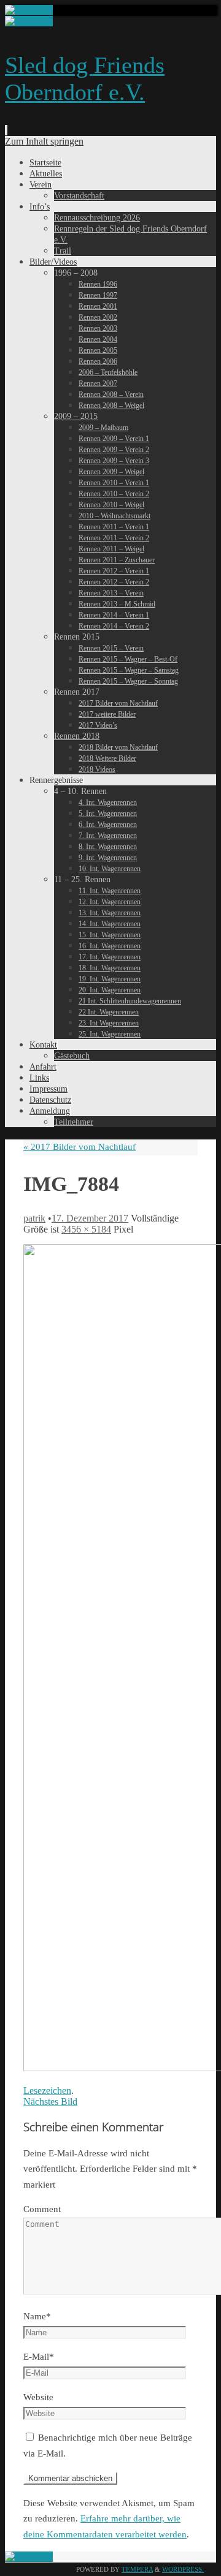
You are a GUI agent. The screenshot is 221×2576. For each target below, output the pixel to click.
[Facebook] (29, 10)
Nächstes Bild (50, 2102)
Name (37, 2316)
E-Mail (39, 2357)
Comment (42, 2209)
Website (38, 2397)
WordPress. (183, 2569)
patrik (34, 1218)
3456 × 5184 (86, 1229)
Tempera (137, 2569)
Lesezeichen (47, 2091)
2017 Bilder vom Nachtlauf (79, 1147)
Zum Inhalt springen (44, 141)
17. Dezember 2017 (90, 1218)
